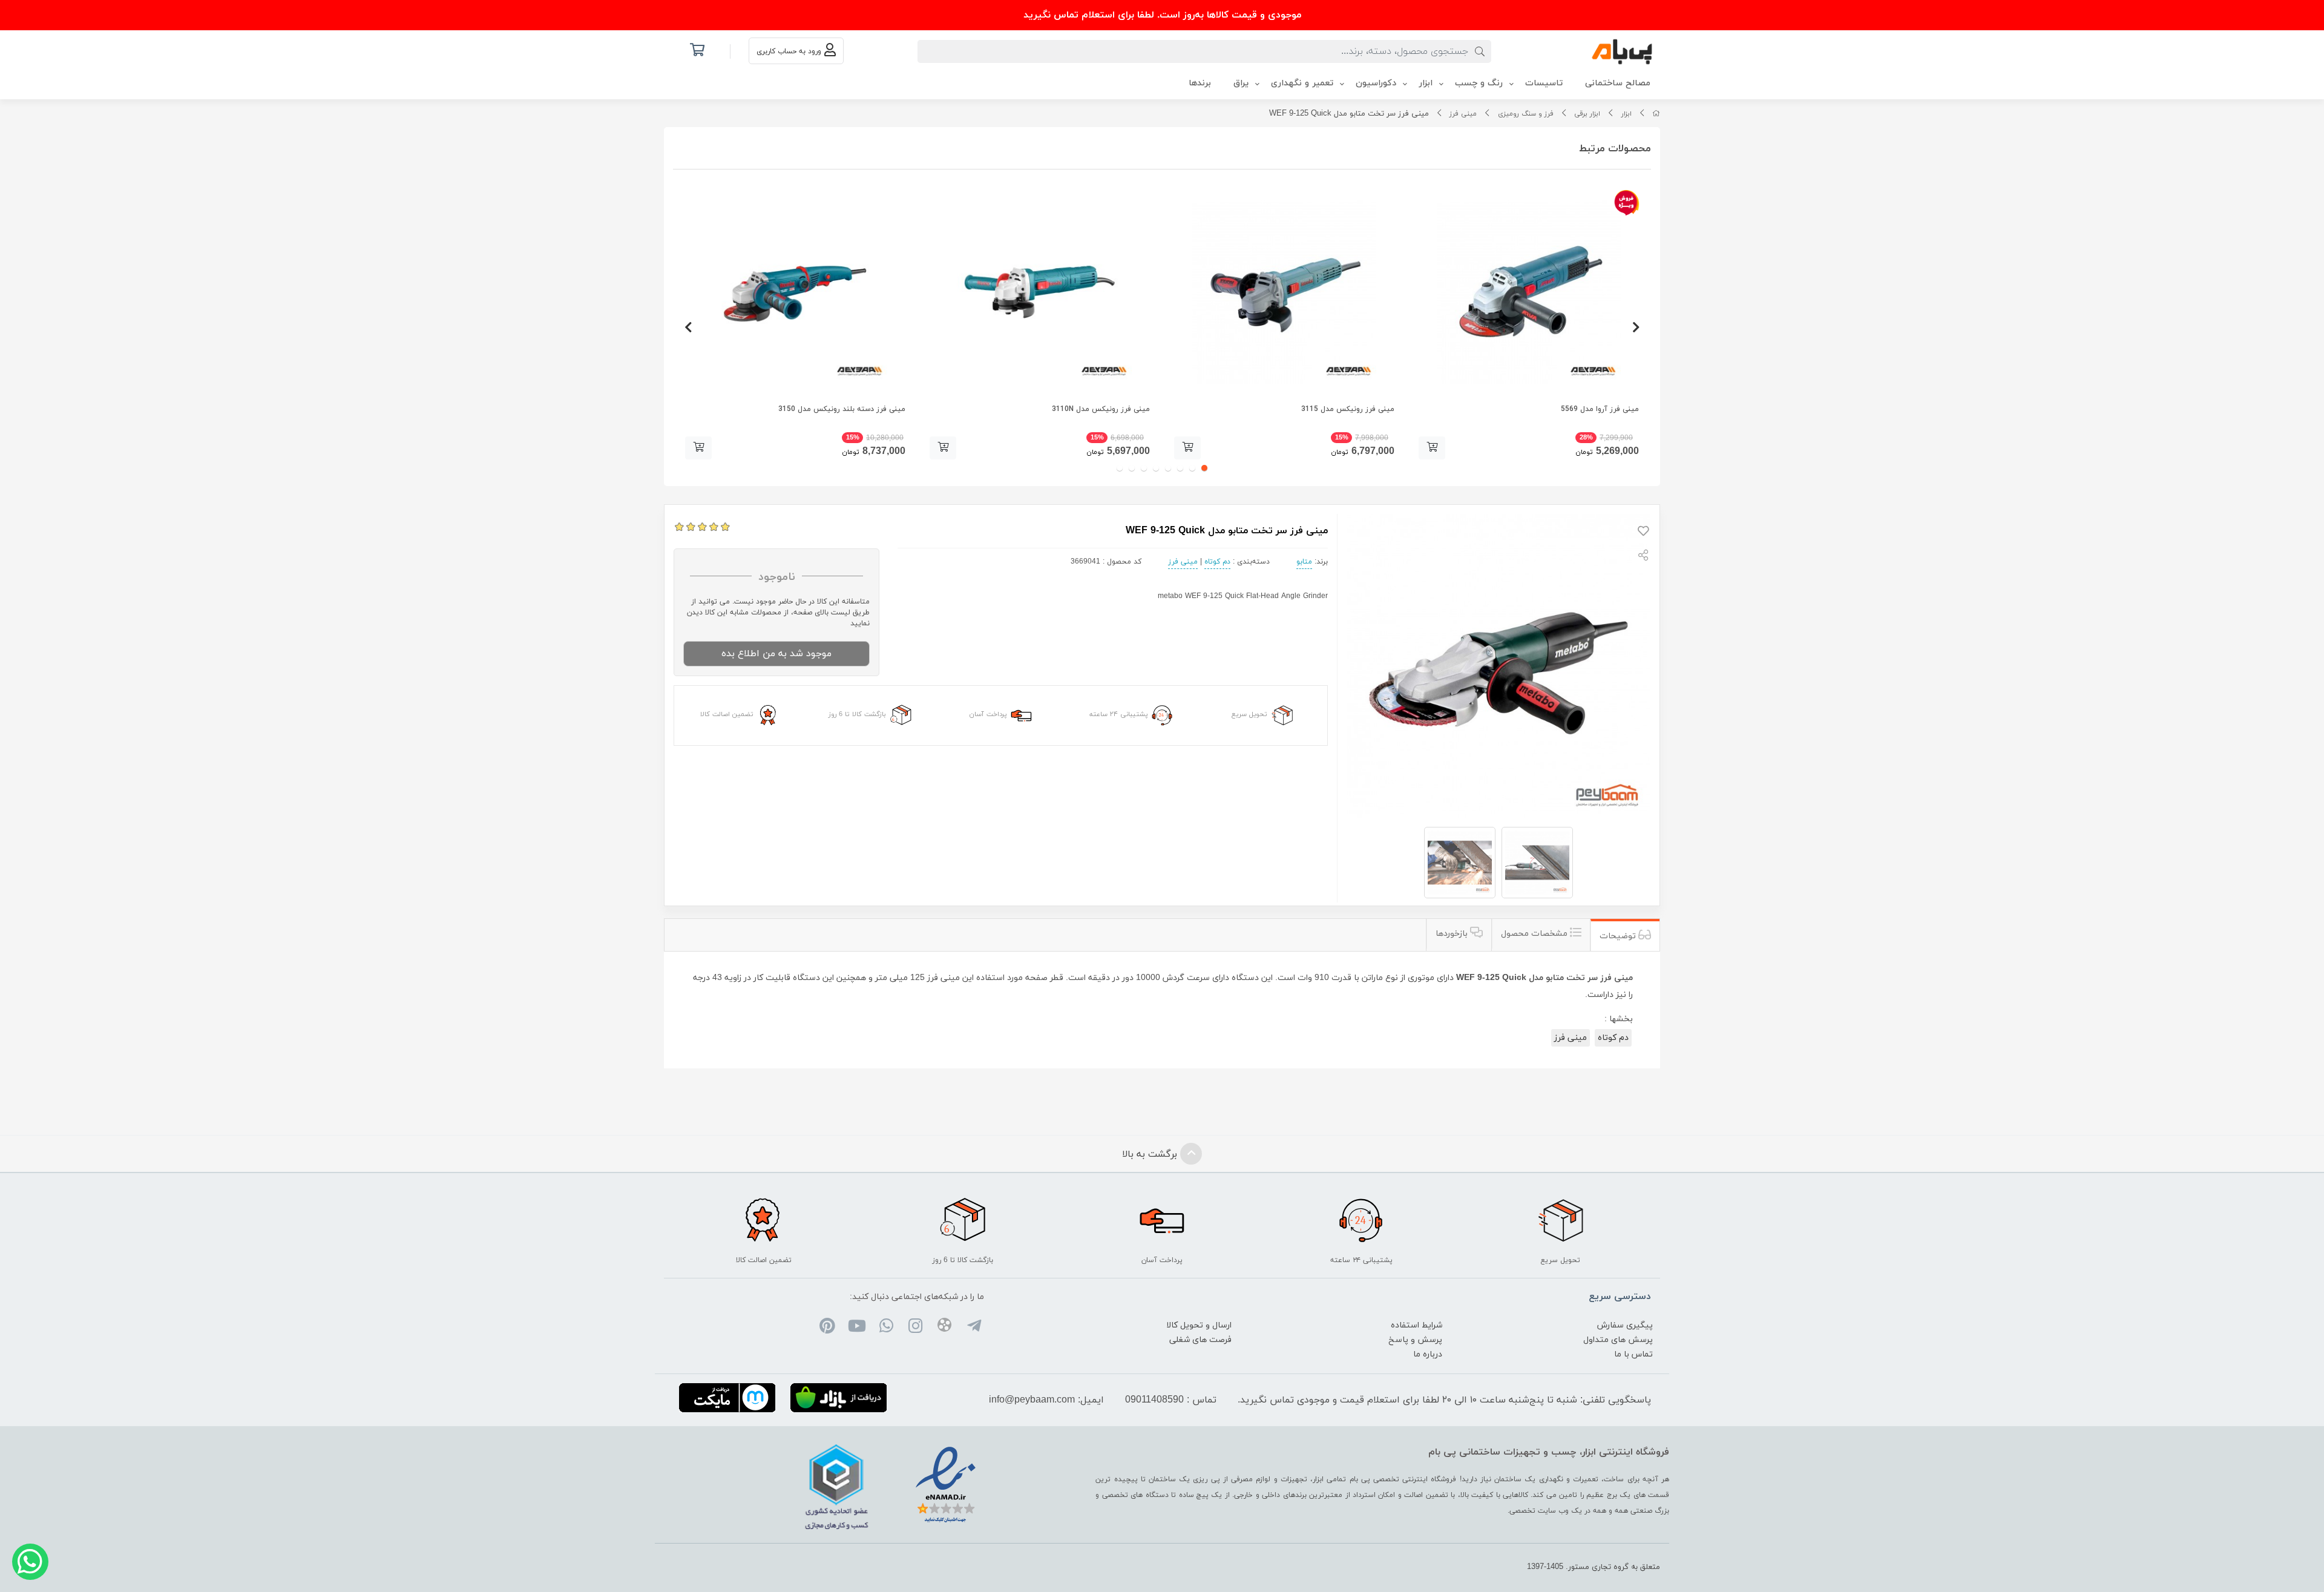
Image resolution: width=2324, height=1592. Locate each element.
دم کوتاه (1217, 562)
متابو (1304, 562)
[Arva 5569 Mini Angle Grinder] (1529, 292)
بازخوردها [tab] (1453, 934)
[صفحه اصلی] (1656, 114)
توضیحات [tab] (1619, 936)
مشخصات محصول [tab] (1535, 934)
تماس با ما (1633, 1354)
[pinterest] (828, 1327)
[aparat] (944, 1327)
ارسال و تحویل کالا (1199, 1325)
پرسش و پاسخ (1415, 1340)
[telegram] (973, 1327)
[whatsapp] (886, 1327)
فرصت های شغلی (1200, 1340)
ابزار (1626, 114)
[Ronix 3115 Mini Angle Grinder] (1284, 292)
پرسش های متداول (1618, 1340)
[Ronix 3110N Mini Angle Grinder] (1040, 292)
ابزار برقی (1587, 114)
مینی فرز (1463, 114)
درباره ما (1428, 1354)
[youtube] (857, 1327)
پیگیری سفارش (1625, 1325)
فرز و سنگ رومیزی (1526, 114)
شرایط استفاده (1416, 1325)
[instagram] (915, 1327)
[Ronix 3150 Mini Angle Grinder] (795, 292)
